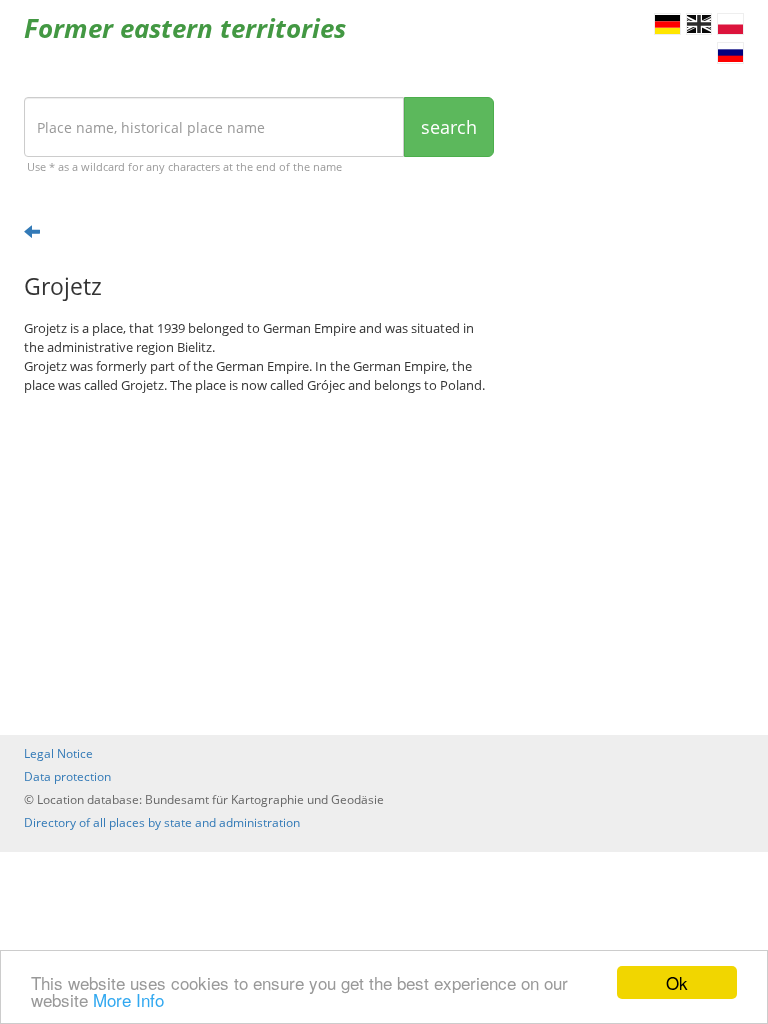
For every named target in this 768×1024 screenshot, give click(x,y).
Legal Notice (58, 753)
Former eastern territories (185, 28)
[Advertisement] (259, 565)
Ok (677, 982)
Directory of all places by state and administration (162, 822)
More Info (128, 999)
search (449, 127)
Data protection (67, 776)
